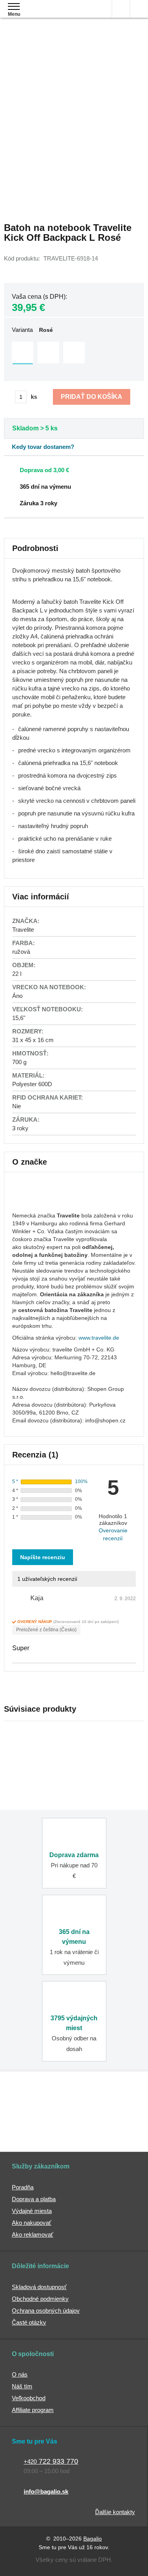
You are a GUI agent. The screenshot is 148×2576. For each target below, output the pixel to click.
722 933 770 (51, 2461)
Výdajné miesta (32, 2211)
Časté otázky (29, 2322)
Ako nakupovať (32, 2223)
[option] (23, 353)
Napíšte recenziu (43, 1557)
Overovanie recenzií (113, 1534)
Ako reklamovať (33, 2234)
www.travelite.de (99, 1338)
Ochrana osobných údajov (46, 2311)
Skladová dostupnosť (39, 2287)
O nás (20, 2374)
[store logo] (53, 15)
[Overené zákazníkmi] (113, 2105)
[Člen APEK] (32, 2105)
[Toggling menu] (14, 7)
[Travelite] (32, 1204)
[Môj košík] (139, 9)
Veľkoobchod (29, 2398)
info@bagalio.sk (46, 2491)
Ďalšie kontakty (115, 2512)
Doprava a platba (34, 2199)
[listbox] (74, 354)
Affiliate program (33, 2410)
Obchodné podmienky (40, 2299)
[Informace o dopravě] (74, 469)
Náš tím (22, 2386)
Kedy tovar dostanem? (43, 447)
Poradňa (23, 2187)
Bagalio (93, 2539)
